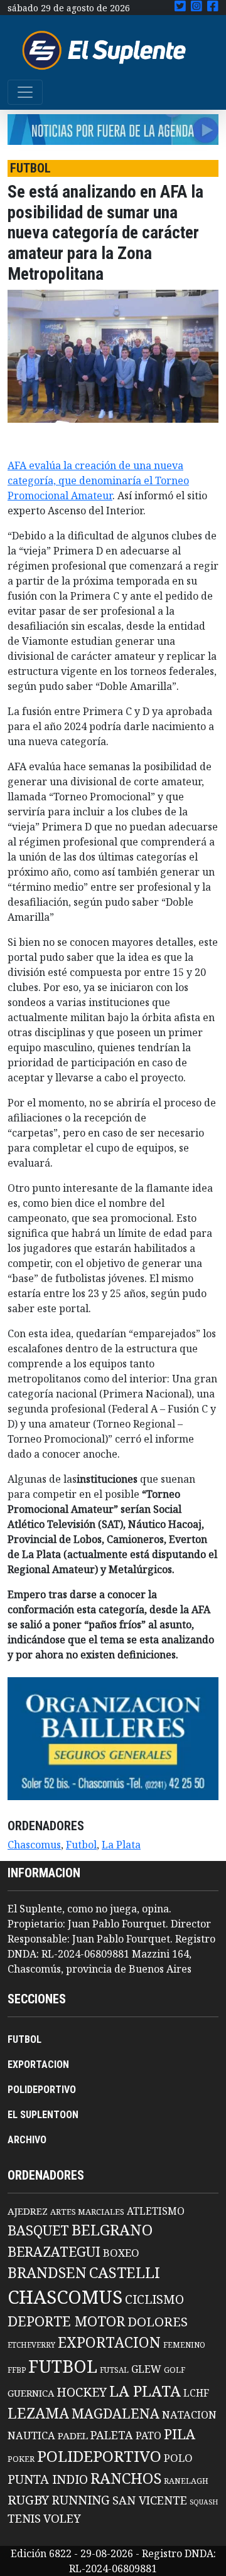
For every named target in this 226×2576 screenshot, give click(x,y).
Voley (62, 2518)
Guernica (31, 2393)
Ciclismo (154, 2299)
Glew (146, 2369)
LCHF (196, 2393)
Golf (175, 2370)
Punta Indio (48, 2479)
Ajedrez (28, 2211)
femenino (184, 2345)
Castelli (125, 2272)
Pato (148, 2436)
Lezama (38, 2413)
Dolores (158, 2322)
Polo (178, 2458)
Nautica (31, 2435)
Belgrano (112, 2230)
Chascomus (34, 1845)
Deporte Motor (66, 2321)
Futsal (114, 2370)
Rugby (28, 2499)
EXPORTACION (38, 2065)
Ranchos (126, 2478)
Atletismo (156, 2211)
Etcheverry (31, 2345)
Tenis (24, 2518)
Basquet (38, 2230)
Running (81, 2500)
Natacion (189, 2414)
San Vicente (150, 2500)
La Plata (121, 1845)
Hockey (82, 2392)
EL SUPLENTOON (43, 2115)
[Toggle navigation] (25, 92)
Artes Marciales (87, 2212)
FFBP (17, 2370)
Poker (21, 2459)
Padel (73, 2436)
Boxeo (121, 2253)
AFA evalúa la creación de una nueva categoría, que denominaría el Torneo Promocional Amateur (98, 480)
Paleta (112, 2435)
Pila (180, 2434)
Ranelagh (186, 2481)
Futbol (81, 1845)
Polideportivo (99, 2456)
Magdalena (116, 2413)
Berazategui (54, 2251)
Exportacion (109, 2342)
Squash (204, 2502)
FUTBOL (24, 2039)
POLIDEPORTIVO (42, 2090)
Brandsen (47, 2272)
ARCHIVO (27, 2140)
